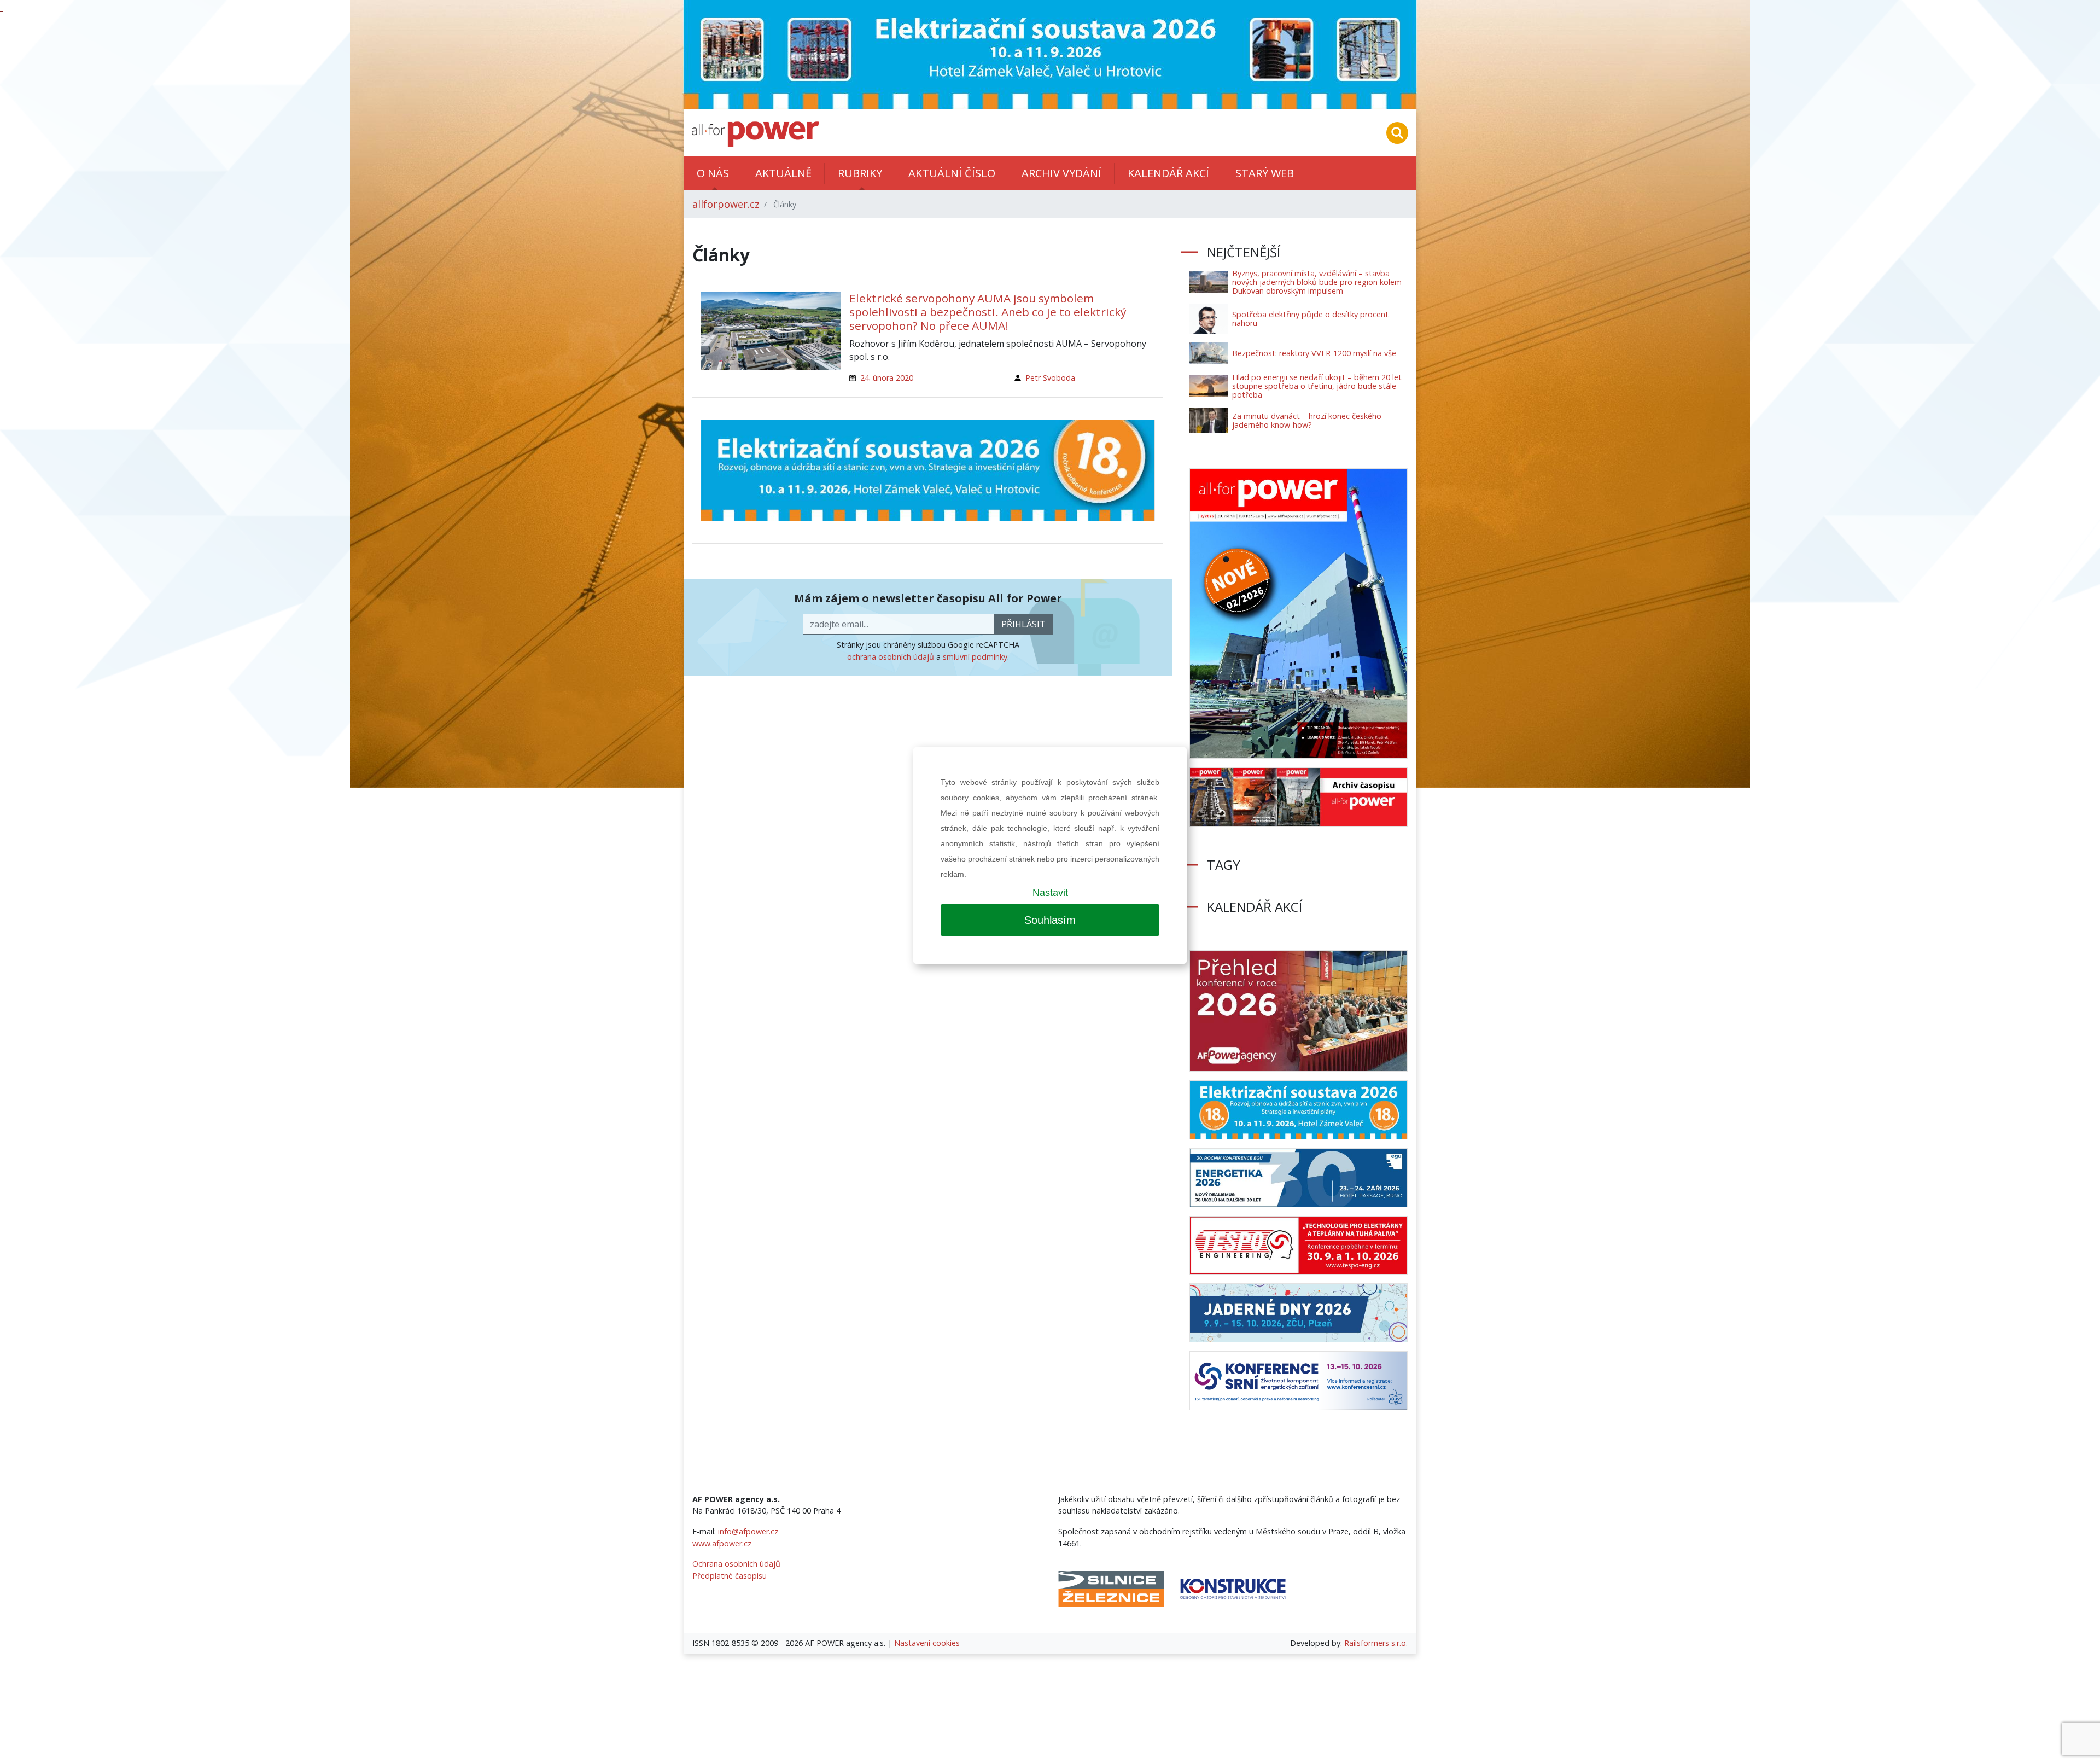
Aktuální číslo (952, 173)
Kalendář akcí (1168, 173)
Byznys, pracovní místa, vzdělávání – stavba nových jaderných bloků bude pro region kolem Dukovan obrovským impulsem (1317, 282)
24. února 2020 (887, 378)
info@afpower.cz (748, 1531)
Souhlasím (1050, 920)
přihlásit (1023, 624)
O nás (713, 173)
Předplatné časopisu (730, 1576)
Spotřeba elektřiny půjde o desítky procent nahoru (1310, 319)
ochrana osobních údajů (891, 657)
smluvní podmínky (975, 657)
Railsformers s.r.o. (1376, 1643)
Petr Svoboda (1050, 378)
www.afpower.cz (722, 1543)
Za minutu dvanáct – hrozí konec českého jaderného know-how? (1307, 420)
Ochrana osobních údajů (736, 1564)
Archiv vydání (1061, 173)
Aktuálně (783, 173)
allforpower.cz (726, 204)
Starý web (1265, 173)
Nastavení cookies (927, 1643)
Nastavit (1050, 893)
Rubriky (860, 173)
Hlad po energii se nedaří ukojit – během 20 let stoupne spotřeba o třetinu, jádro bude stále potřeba (1317, 386)
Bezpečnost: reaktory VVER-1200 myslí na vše (1314, 353)
